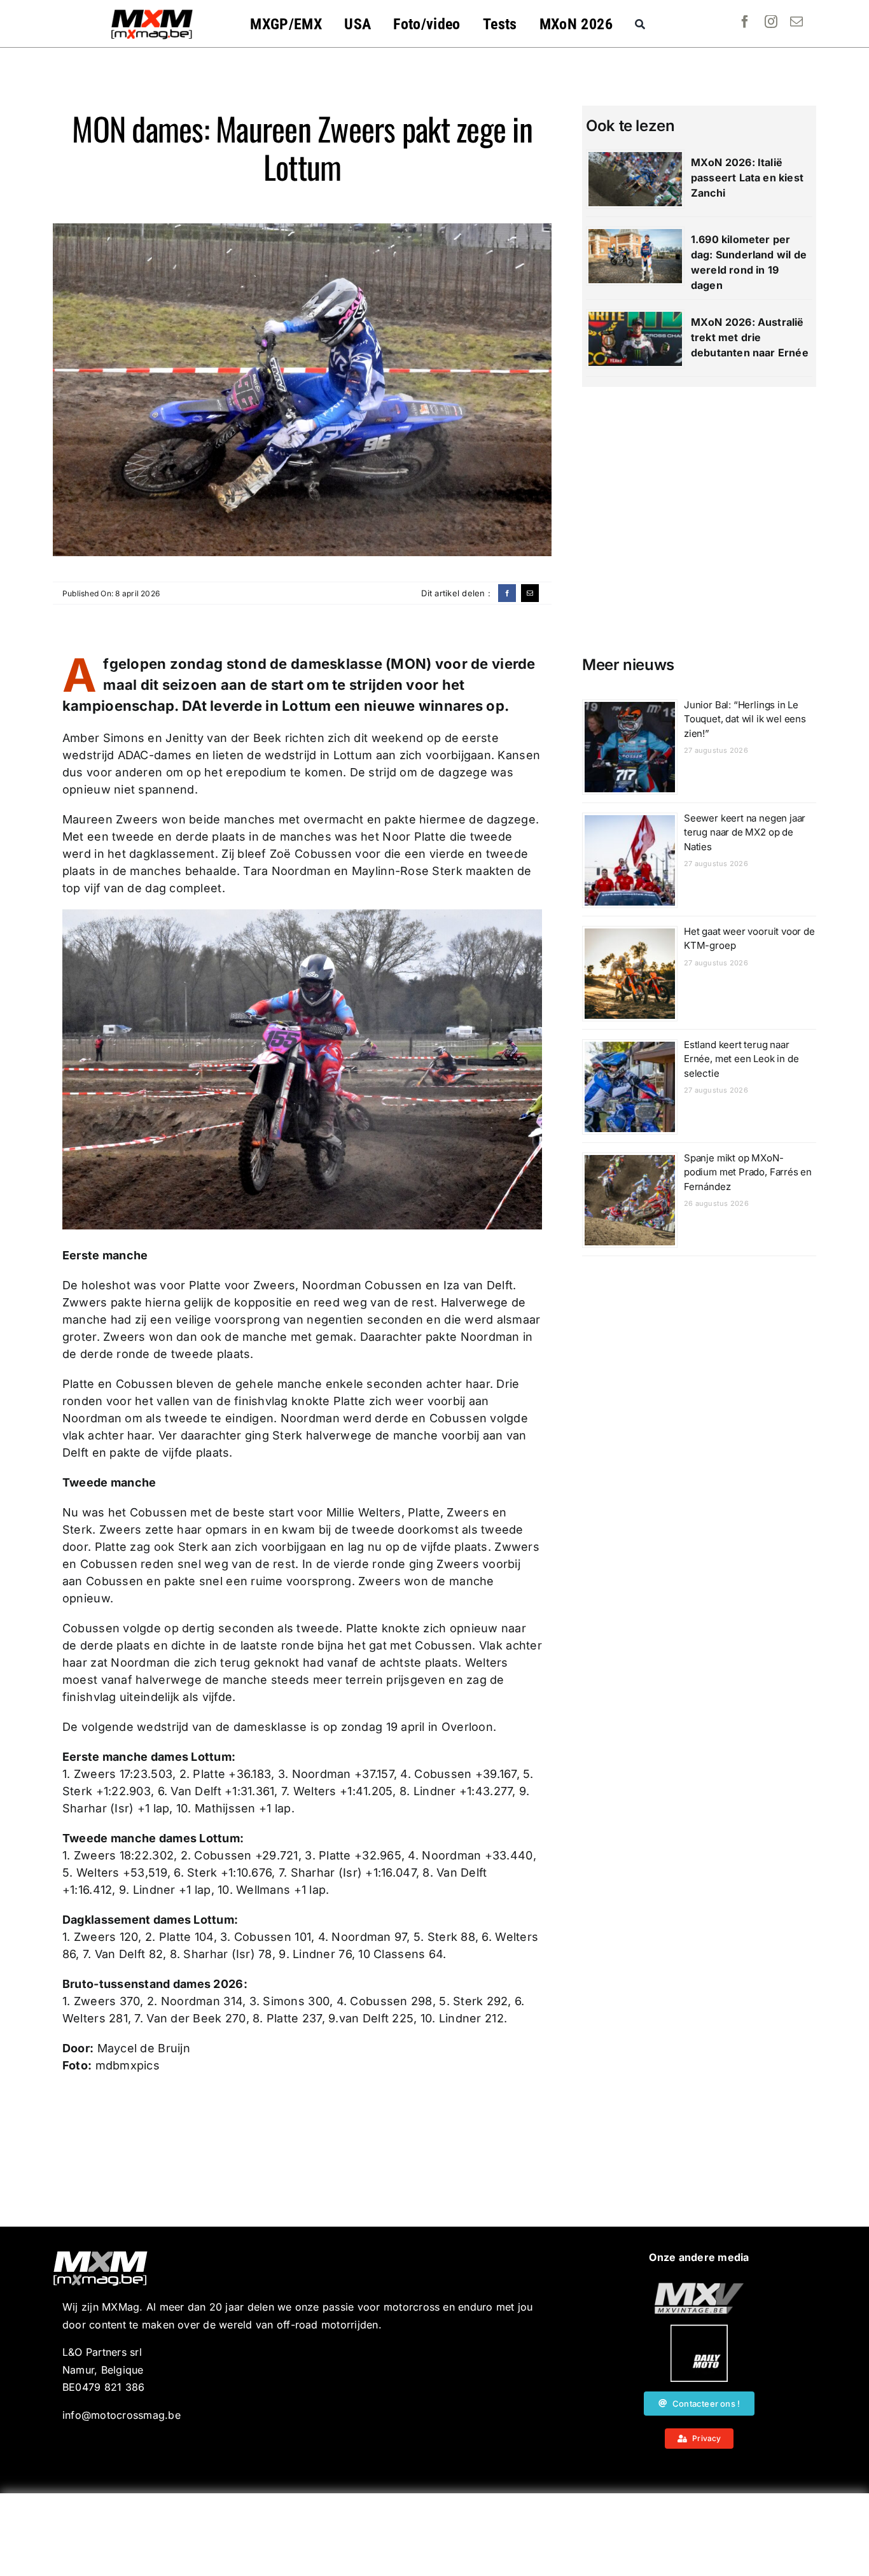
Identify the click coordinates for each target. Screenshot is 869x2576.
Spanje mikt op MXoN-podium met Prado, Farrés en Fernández (748, 1172)
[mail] (796, 22)
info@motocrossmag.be (122, 2415)
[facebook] (745, 22)
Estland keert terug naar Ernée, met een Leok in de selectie (741, 1059)
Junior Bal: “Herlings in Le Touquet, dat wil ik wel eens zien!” (745, 719)
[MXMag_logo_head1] (152, 13)
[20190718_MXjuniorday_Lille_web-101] (699, 2288)
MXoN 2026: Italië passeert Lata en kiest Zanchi (747, 178)
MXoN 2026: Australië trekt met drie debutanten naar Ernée (750, 337)
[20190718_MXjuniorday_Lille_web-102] (699, 2330)
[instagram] (771, 22)
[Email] (530, 593)
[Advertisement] (434, 2535)
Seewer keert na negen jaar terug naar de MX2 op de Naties (745, 832)
